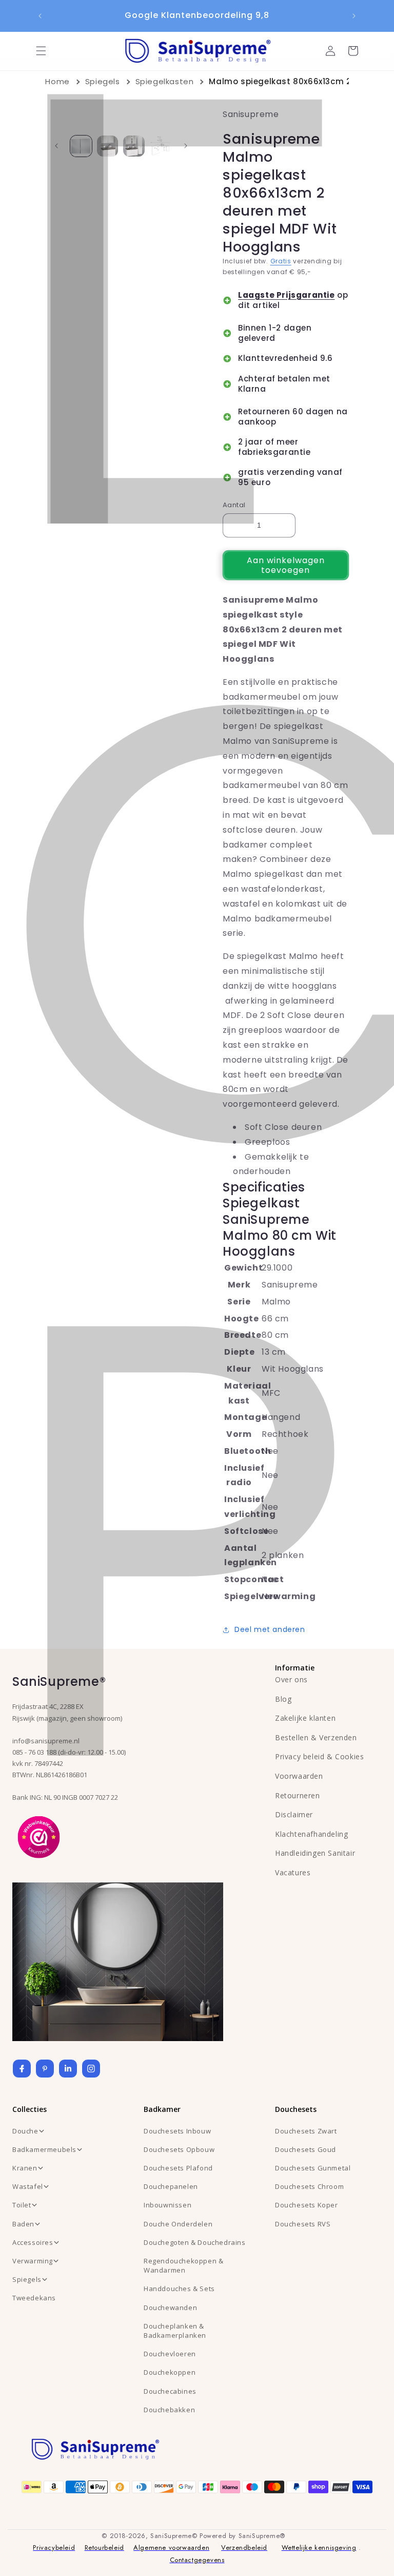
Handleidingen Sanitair (315, 1853)
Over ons (291, 1679)
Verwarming (33, 2261)
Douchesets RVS (303, 2224)
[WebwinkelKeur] (39, 1836)
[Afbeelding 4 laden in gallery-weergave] (160, 146)
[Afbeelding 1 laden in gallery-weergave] (81, 146)
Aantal (234, 505)
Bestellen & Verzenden (316, 1737)
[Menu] (41, 51)
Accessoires (33, 2242)
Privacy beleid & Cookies (319, 1756)
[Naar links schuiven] (56, 146)
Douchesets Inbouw (177, 2131)
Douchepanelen (171, 2186)
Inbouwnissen (168, 2205)
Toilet (22, 2205)
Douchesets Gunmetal (313, 2168)
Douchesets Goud (306, 2149)
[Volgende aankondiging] (354, 16)
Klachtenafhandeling (311, 1834)
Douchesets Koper (307, 2205)
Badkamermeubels (44, 2149)
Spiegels (103, 81)
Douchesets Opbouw (179, 2149)
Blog (283, 1699)
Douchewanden (170, 2308)
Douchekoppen (170, 2372)
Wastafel (28, 2186)
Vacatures (293, 1872)
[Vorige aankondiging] (40, 16)
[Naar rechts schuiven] (186, 146)
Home (57, 81)
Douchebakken (169, 2410)
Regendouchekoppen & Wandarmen (183, 2265)
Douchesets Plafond (178, 2168)
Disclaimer (294, 1814)
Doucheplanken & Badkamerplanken (175, 2331)
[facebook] (22, 2069)
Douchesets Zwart (306, 2131)
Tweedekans (34, 2298)
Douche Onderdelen (178, 2224)
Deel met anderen (270, 1629)
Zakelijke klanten (305, 1718)
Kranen (25, 2168)
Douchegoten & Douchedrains (195, 2242)
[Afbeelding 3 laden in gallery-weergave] (134, 146)
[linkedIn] (68, 2069)
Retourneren (298, 1795)
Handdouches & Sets (179, 2289)
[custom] (45, 2069)
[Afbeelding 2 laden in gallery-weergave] (107, 146)
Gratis (281, 261)
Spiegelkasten (165, 81)
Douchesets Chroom (309, 2186)
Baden (23, 2224)
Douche (25, 2131)
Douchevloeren (170, 2354)
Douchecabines (170, 2391)
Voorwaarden (299, 1776)
